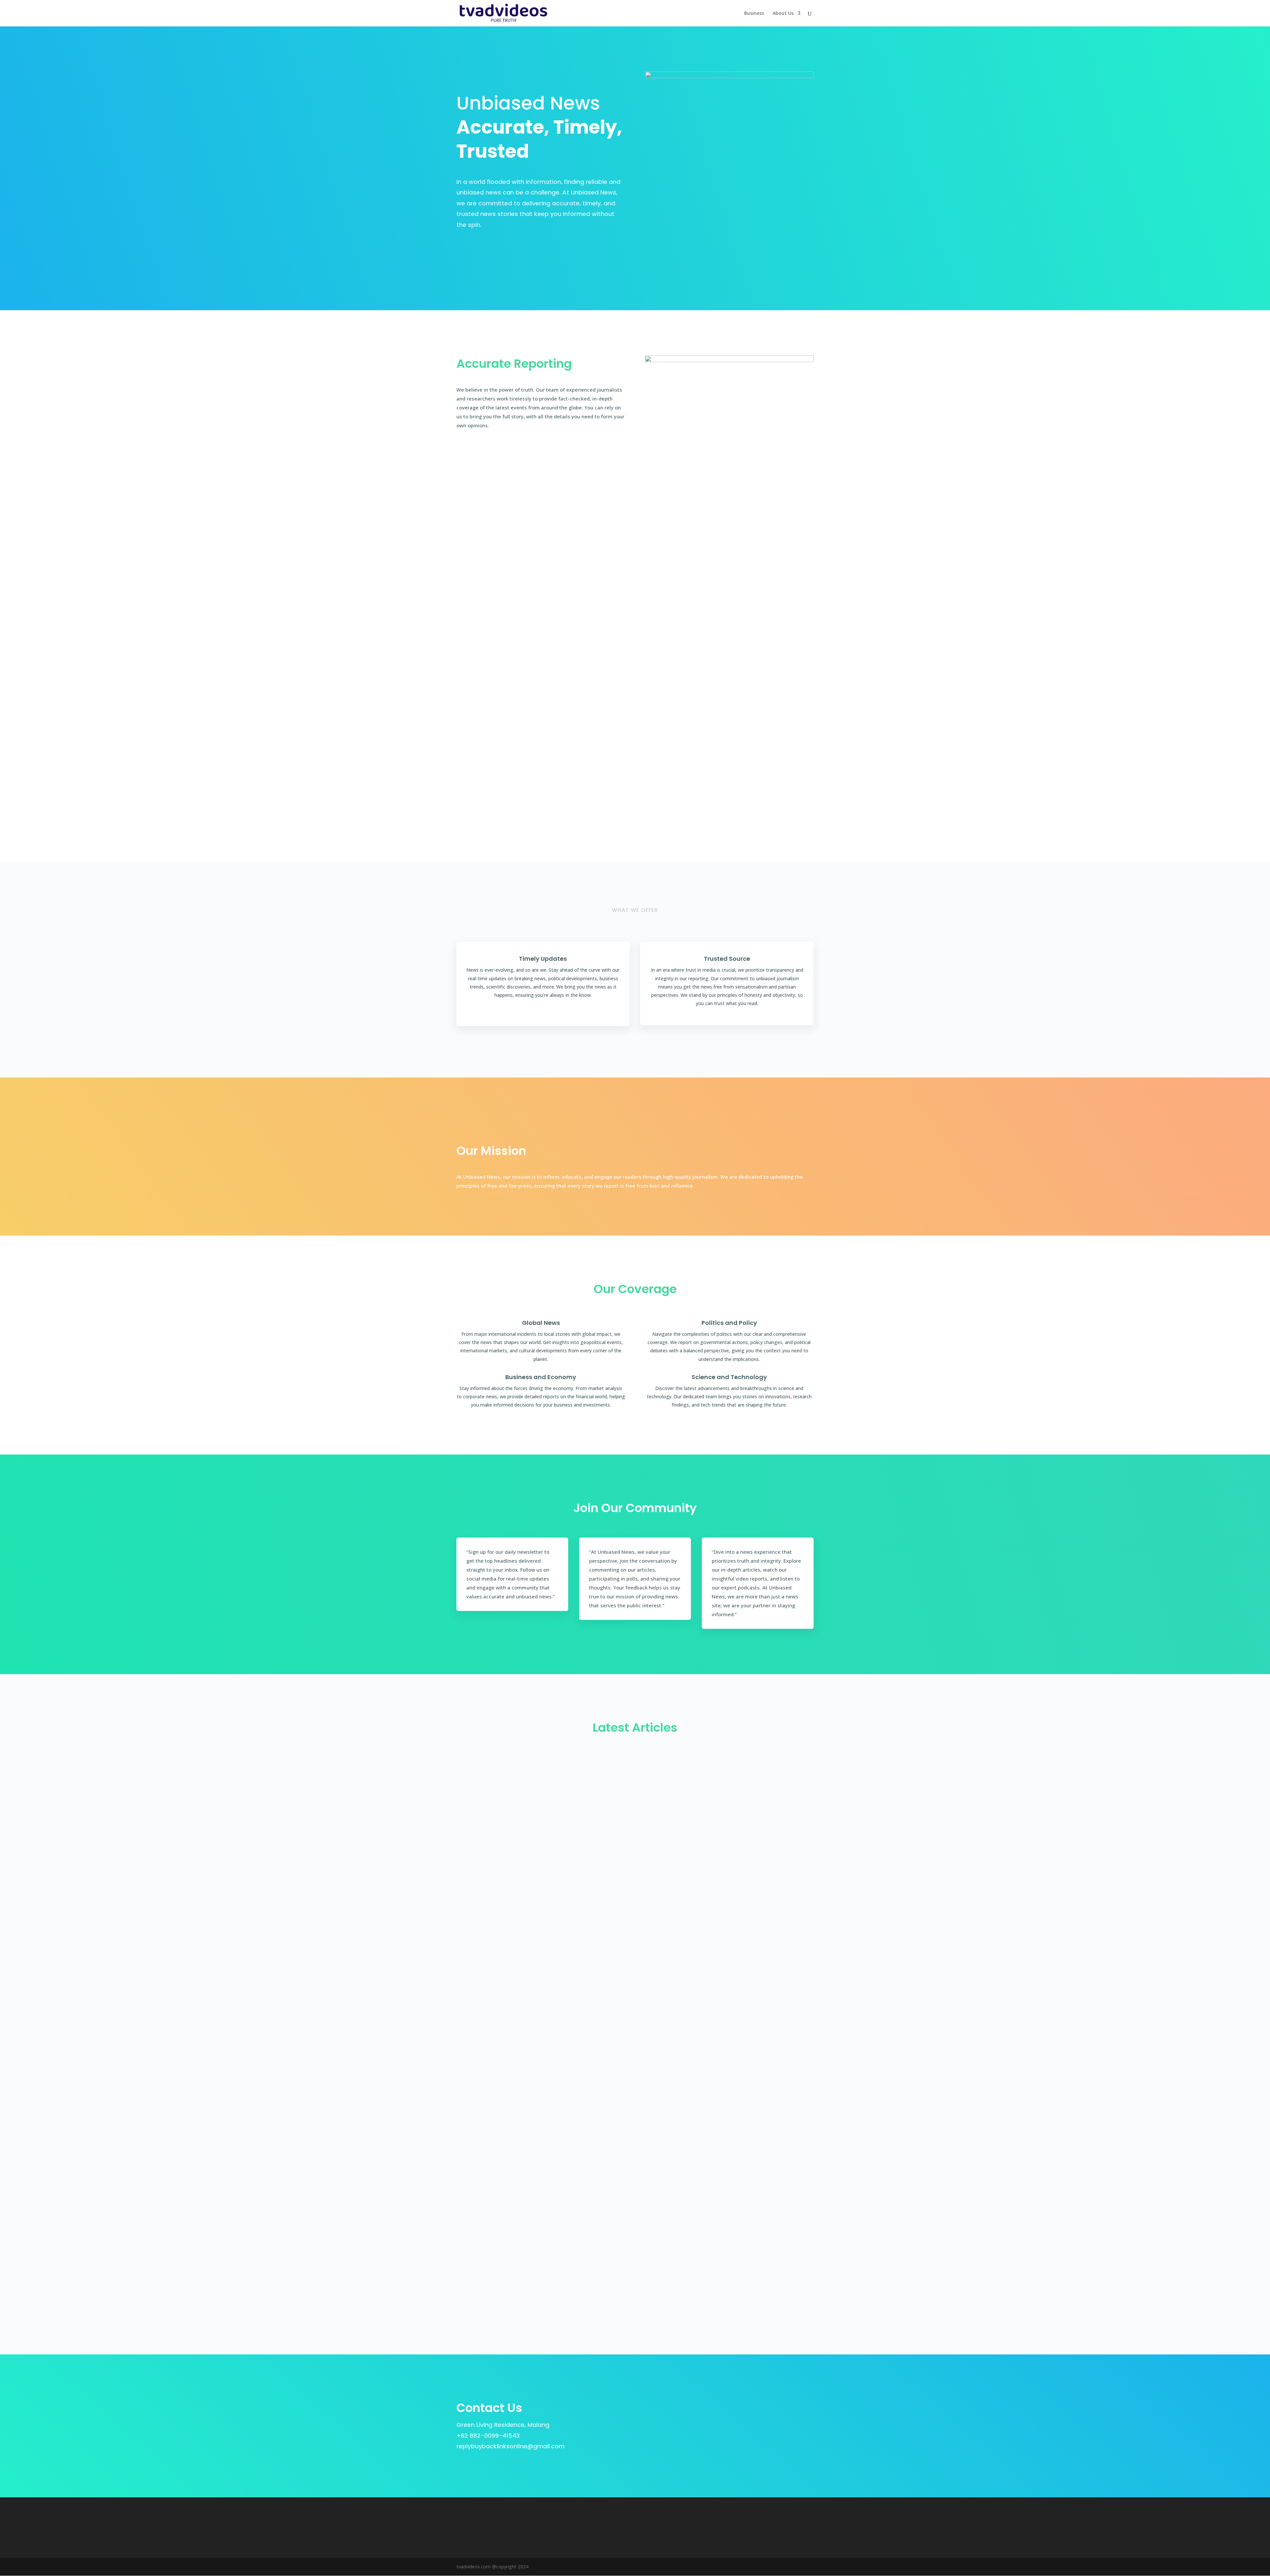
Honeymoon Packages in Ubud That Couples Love (537, 2258)
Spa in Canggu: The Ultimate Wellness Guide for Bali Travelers (554, 2013)
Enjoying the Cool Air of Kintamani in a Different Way (540, 1829)
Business (754, 14)
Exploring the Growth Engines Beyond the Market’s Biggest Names (560, 1767)
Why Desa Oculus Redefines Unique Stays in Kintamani (543, 1890)
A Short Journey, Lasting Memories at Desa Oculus (538, 2135)
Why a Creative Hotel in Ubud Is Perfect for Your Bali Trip (546, 2074)
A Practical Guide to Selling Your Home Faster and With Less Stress (562, 2196)
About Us (783, 14)
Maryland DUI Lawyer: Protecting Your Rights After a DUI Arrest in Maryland (573, 1951)
